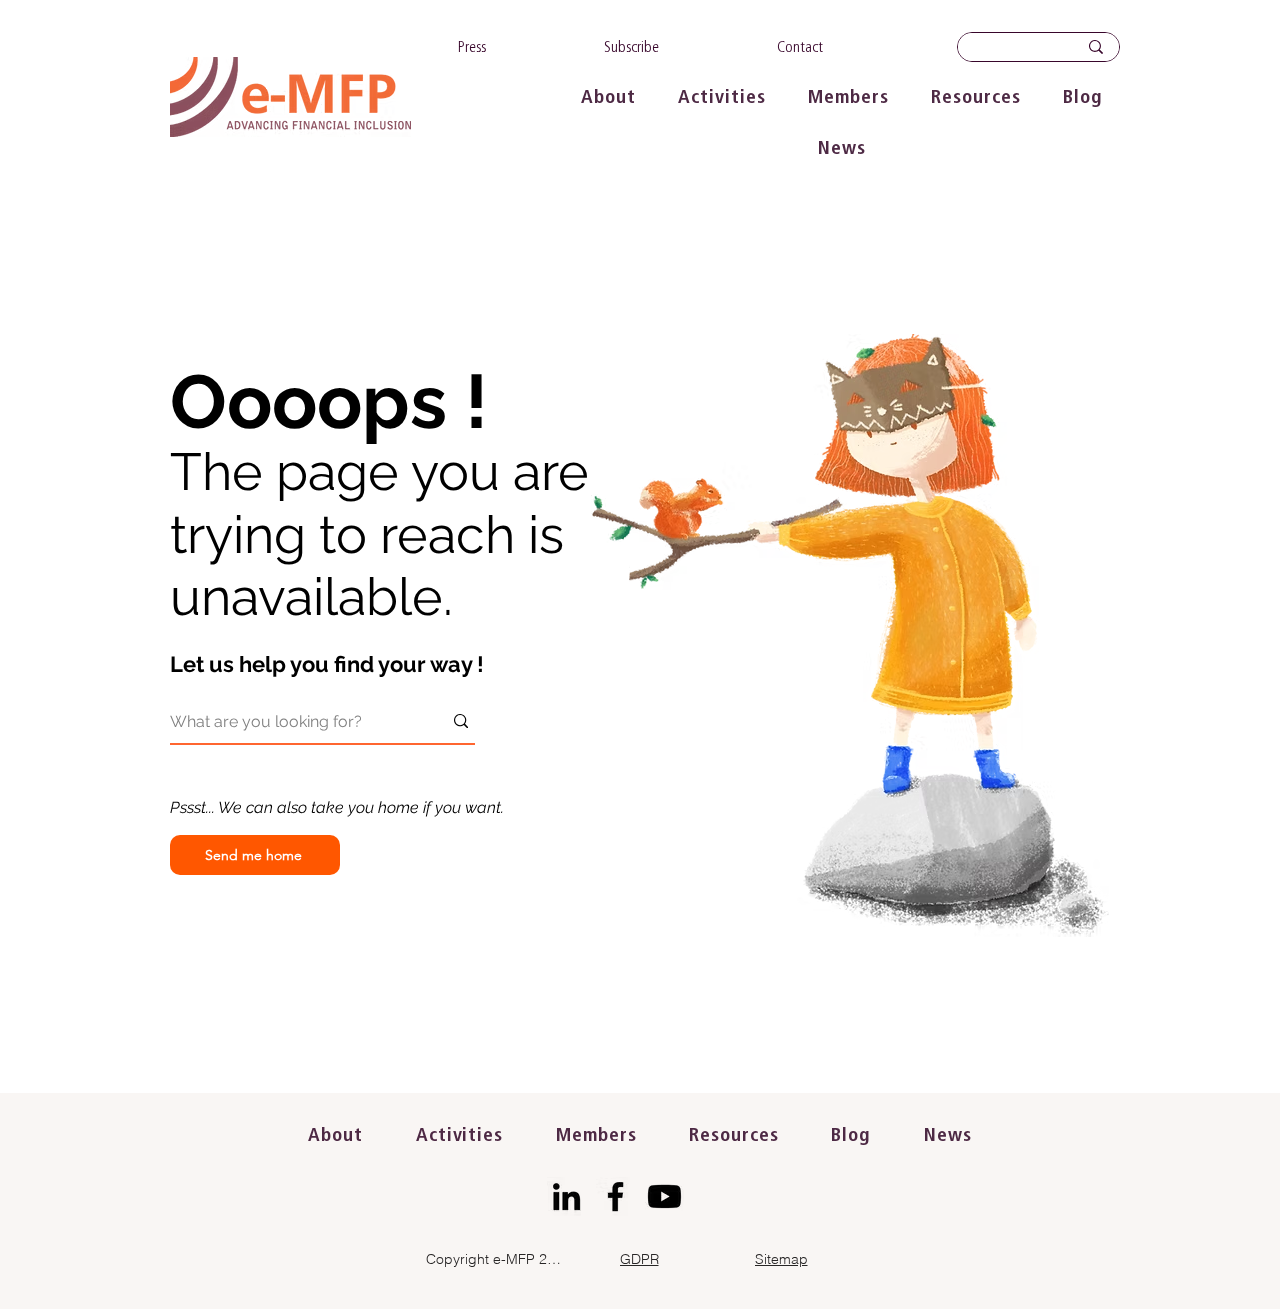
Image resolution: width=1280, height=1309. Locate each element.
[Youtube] (664, 1196)
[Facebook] (615, 1196)
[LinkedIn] (566, 1196)
